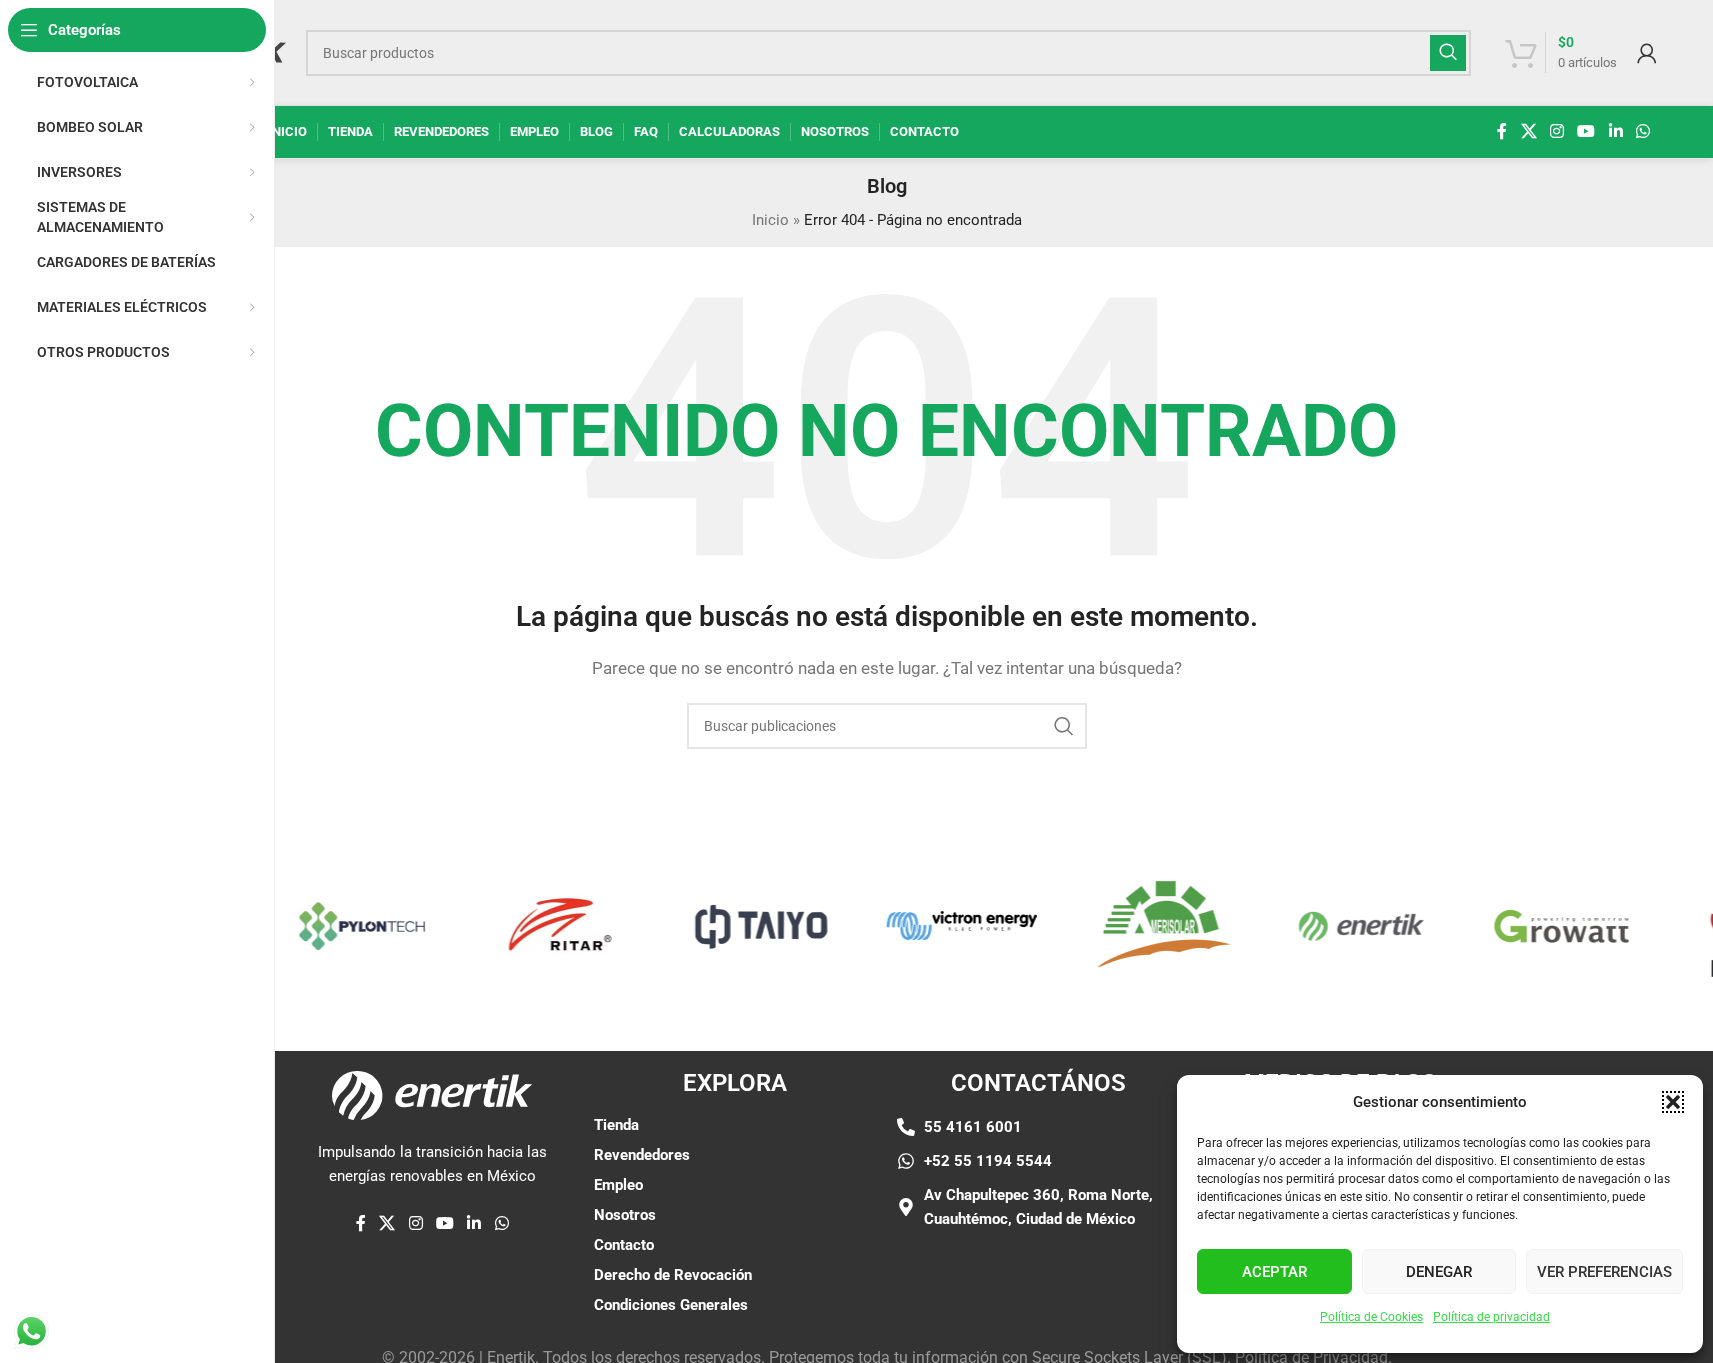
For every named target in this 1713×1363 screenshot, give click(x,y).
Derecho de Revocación (673, 1275)
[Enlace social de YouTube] (1586, 131)
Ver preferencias (1604, 1272)
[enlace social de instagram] (1556, 131)
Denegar (1439, 1272)
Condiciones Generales (671, 1305)
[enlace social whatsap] (1642, 131)
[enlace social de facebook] (1502, 131)
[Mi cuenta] (1647, 53)
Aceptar (1274, 1272)
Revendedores (642, 1155)
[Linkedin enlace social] (1615, 131)
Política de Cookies (1371, 1317)
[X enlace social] (1528, 131)
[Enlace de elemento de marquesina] (350, 926)
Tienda (616, 1125)
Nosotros (625, 1215)
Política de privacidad (1491, 1317)
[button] (1673, 1102)
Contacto (624, 1245)
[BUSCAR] (1448, 53)
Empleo (618, 1185)
